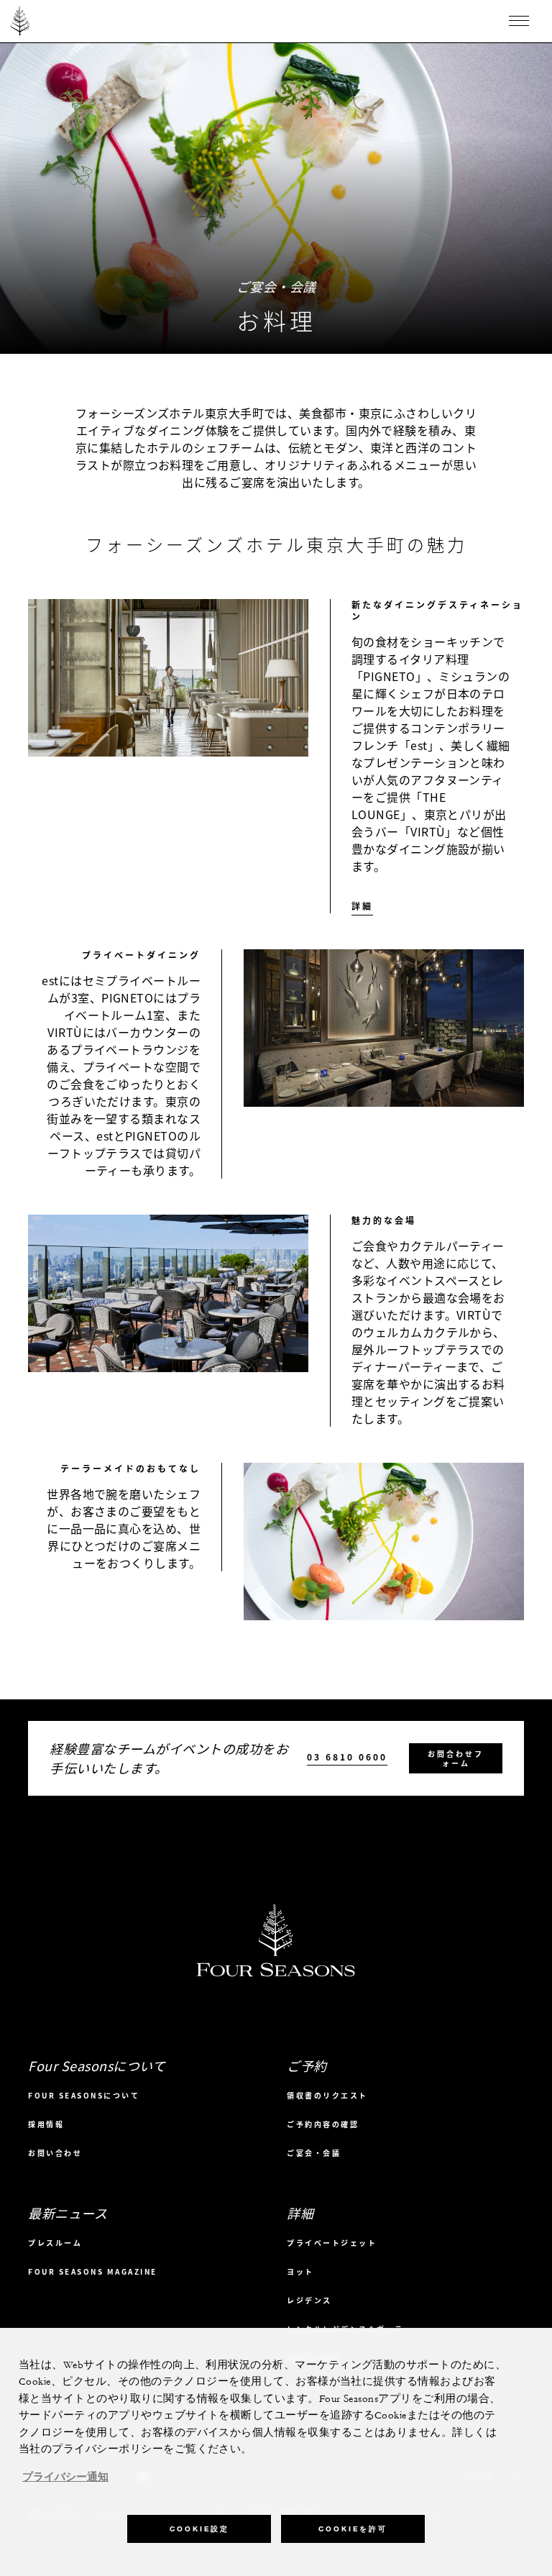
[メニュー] (519, 21)
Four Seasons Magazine (93, 2271)
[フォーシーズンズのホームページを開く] (20, 21)
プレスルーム (55, 2243)
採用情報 (46, 2124)
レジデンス (309, 2300)
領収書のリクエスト (327, 2095)
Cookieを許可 (353, 2529)
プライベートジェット (332, 2243)
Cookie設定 (199, 2529)
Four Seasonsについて (84, 2095)
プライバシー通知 (65, 2477)
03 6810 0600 (347, 1757)
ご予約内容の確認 (323, 2124)
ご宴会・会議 (314, 2153)
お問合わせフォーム (456, 1758)
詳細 (362, 906)
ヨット (300, 2271)
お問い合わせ (55, 2153)
